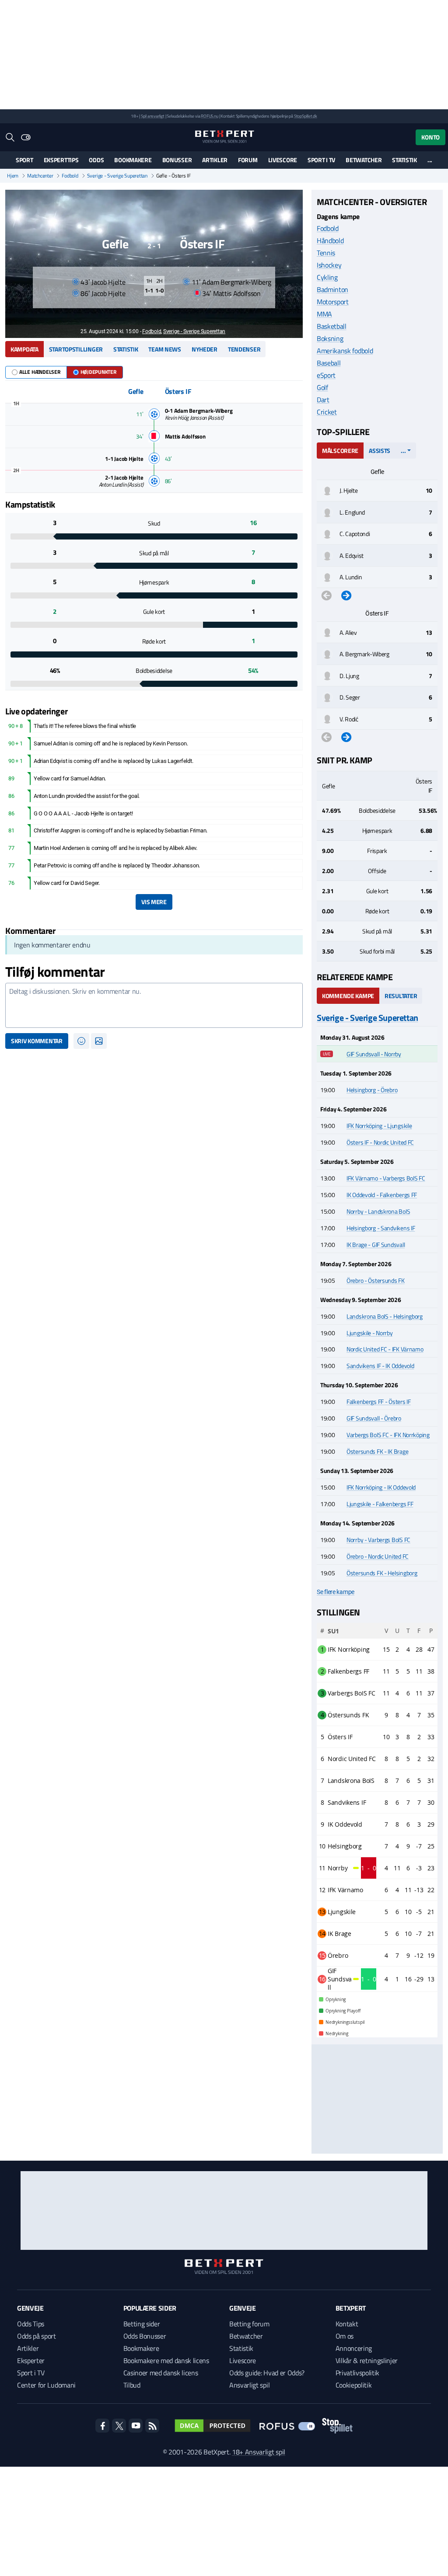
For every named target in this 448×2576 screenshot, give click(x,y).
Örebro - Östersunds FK (376, 1280)
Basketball (332, 326)
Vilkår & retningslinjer (367, 2360)
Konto (430, 137)
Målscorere (340, 451)
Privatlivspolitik (358, 2373)
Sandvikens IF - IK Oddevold (380, 1366)
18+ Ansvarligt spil (259, 2452)
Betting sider (142, 2324)
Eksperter (31, 2360)
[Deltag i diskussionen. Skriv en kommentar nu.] (154, 1006)
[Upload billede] (99, 1041)
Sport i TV (321, 160)
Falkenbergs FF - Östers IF (379, 1401)
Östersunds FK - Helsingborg (382, 1573)
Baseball (329, 363)
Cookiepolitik (354, 2385)
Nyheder (205, 349)
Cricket (327, 412)
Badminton (332, 289)
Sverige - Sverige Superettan (117, 176)
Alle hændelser (40, 372)
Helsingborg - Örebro (372, 1090)
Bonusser (177, 160)
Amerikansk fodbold (345, 351)
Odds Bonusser (145, 2336)
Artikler (215, 160)
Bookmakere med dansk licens (166, 2360)
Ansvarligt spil (249, 2385)
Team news (164, 349)
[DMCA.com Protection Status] (213, 2426)
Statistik (404, 160)
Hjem (13, 176)
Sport (24, 160)
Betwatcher (364, 160)
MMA (324, 314)
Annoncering (354, 2348)
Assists (380, 451)
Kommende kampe (348, 996)
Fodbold (70, 176)
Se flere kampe (336, 1592)
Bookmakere (133, 160)
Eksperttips (61, 160)
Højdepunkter (98, 372)
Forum (248, 160)
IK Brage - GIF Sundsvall (376, 1244)
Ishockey (329, 265)
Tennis (326, 253)
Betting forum (249, 2324)
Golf (322, 387)
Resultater (401, 996)
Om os (345, 2336)
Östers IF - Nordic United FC (380, 1142)
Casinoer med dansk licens (161, 2373)
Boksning (330, 338)
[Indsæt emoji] (81, 1041)
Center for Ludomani (46, 2385)
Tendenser (244, 349)
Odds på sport (37, 2336)
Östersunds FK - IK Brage (377, 1451)
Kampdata (24, 349)
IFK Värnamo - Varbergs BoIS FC (386, 1178)
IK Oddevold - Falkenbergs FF (382, 1195)
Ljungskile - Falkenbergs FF (380, 1504)
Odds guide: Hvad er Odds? (267, 2373)
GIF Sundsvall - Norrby (374, 1054)
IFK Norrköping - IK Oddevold (381, 1487)
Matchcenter (40, 176)
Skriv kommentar (37, 1041)
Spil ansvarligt (153, 116)
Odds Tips (31, 2324)
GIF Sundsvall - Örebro (374, 1418)
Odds (96, 160)
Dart (323, 400)
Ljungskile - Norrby (370, 1333)
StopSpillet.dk (306, 116)
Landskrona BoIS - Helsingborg (385, 1316)
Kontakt (347, 2324)
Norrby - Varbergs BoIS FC (378, 1540)
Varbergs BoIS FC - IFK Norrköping (388, 1435)
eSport (326, 375)
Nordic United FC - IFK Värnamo (385, 1349)
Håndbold (330, 240)
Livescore (283, 160)
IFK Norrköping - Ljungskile (379, 1126)
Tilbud (132, 2385)
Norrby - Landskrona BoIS (378, 1211)
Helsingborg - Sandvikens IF (381, 1228)
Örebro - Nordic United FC (378, 1556)
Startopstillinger (76, 349)
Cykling (327, 277)
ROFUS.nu (209, 116)
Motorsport (333, 302)
